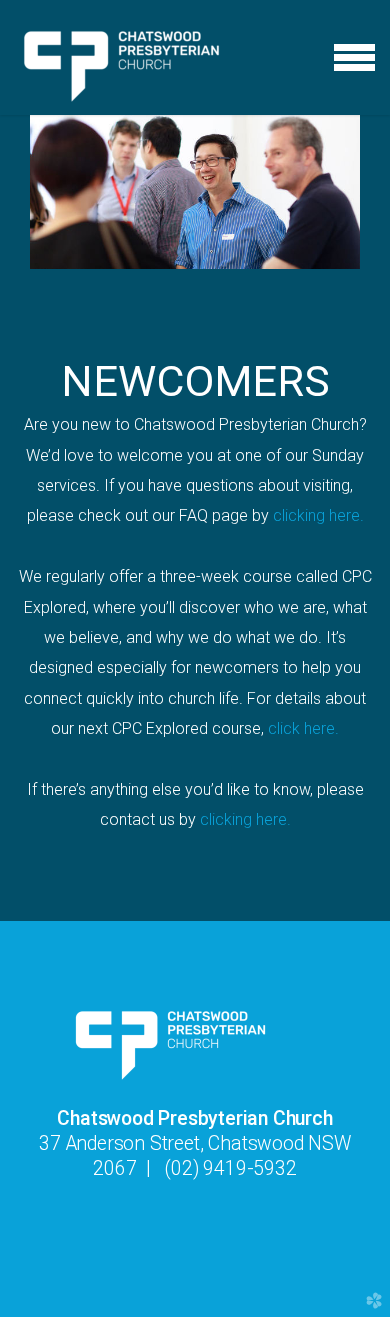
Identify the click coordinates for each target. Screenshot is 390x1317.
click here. (303, 728)
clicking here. (318, 515)
